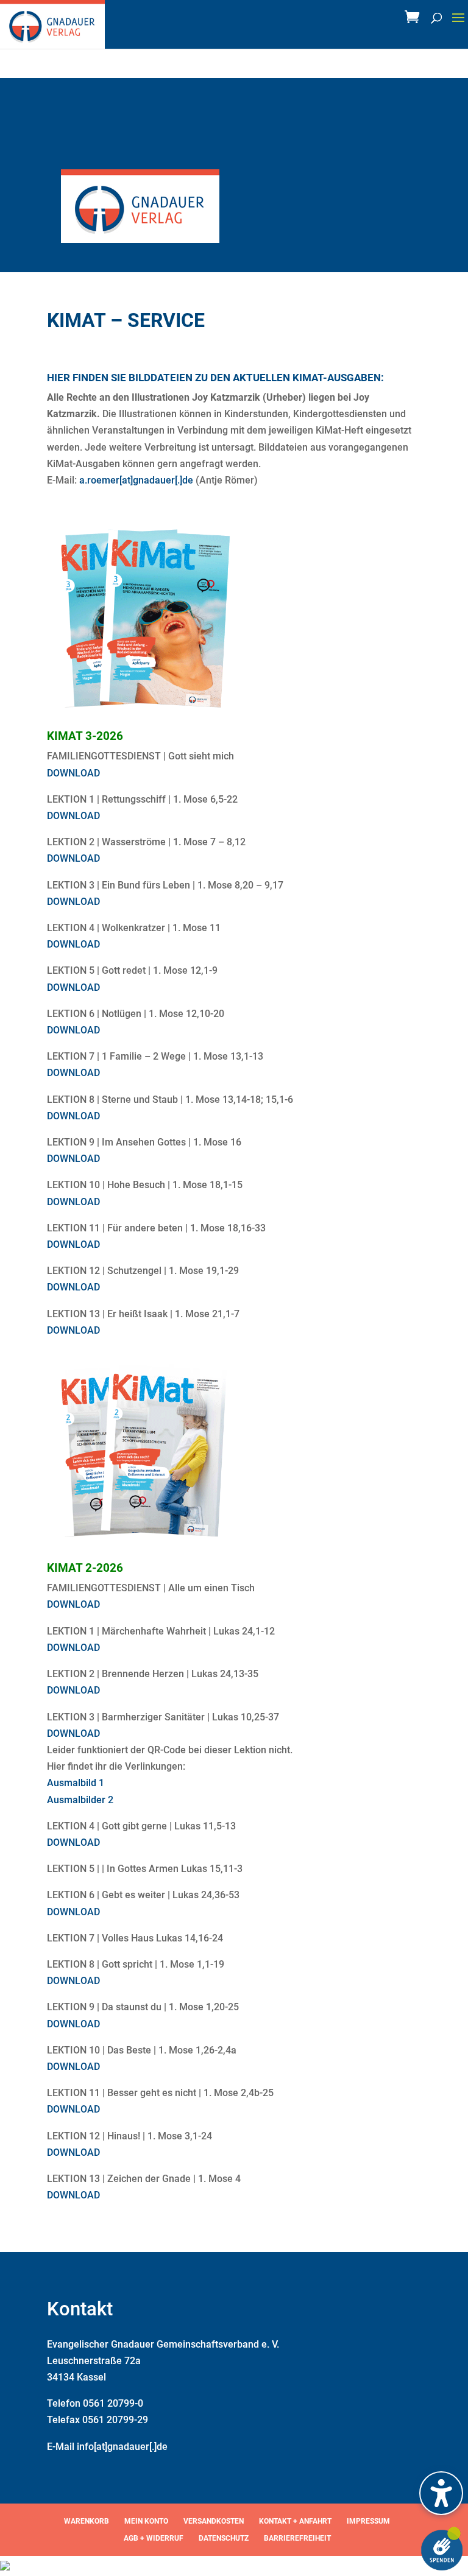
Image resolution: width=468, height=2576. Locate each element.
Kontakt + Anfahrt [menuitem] (295, 2521)
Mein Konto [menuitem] (146, 2521)
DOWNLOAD (73, 773)
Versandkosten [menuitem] (214, 2521)
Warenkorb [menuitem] (87, 2521)
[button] (458, 26)
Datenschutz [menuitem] (224, 2538)
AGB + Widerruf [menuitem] (154, 2538)
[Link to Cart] (415, 20)
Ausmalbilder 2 (80, 1800)
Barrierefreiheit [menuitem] (297, 2538)
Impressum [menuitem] (368, 2521)
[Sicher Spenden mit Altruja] (5, 2567)
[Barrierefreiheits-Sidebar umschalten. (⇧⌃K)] (441, 2493)
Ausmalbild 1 (76, 1783)
